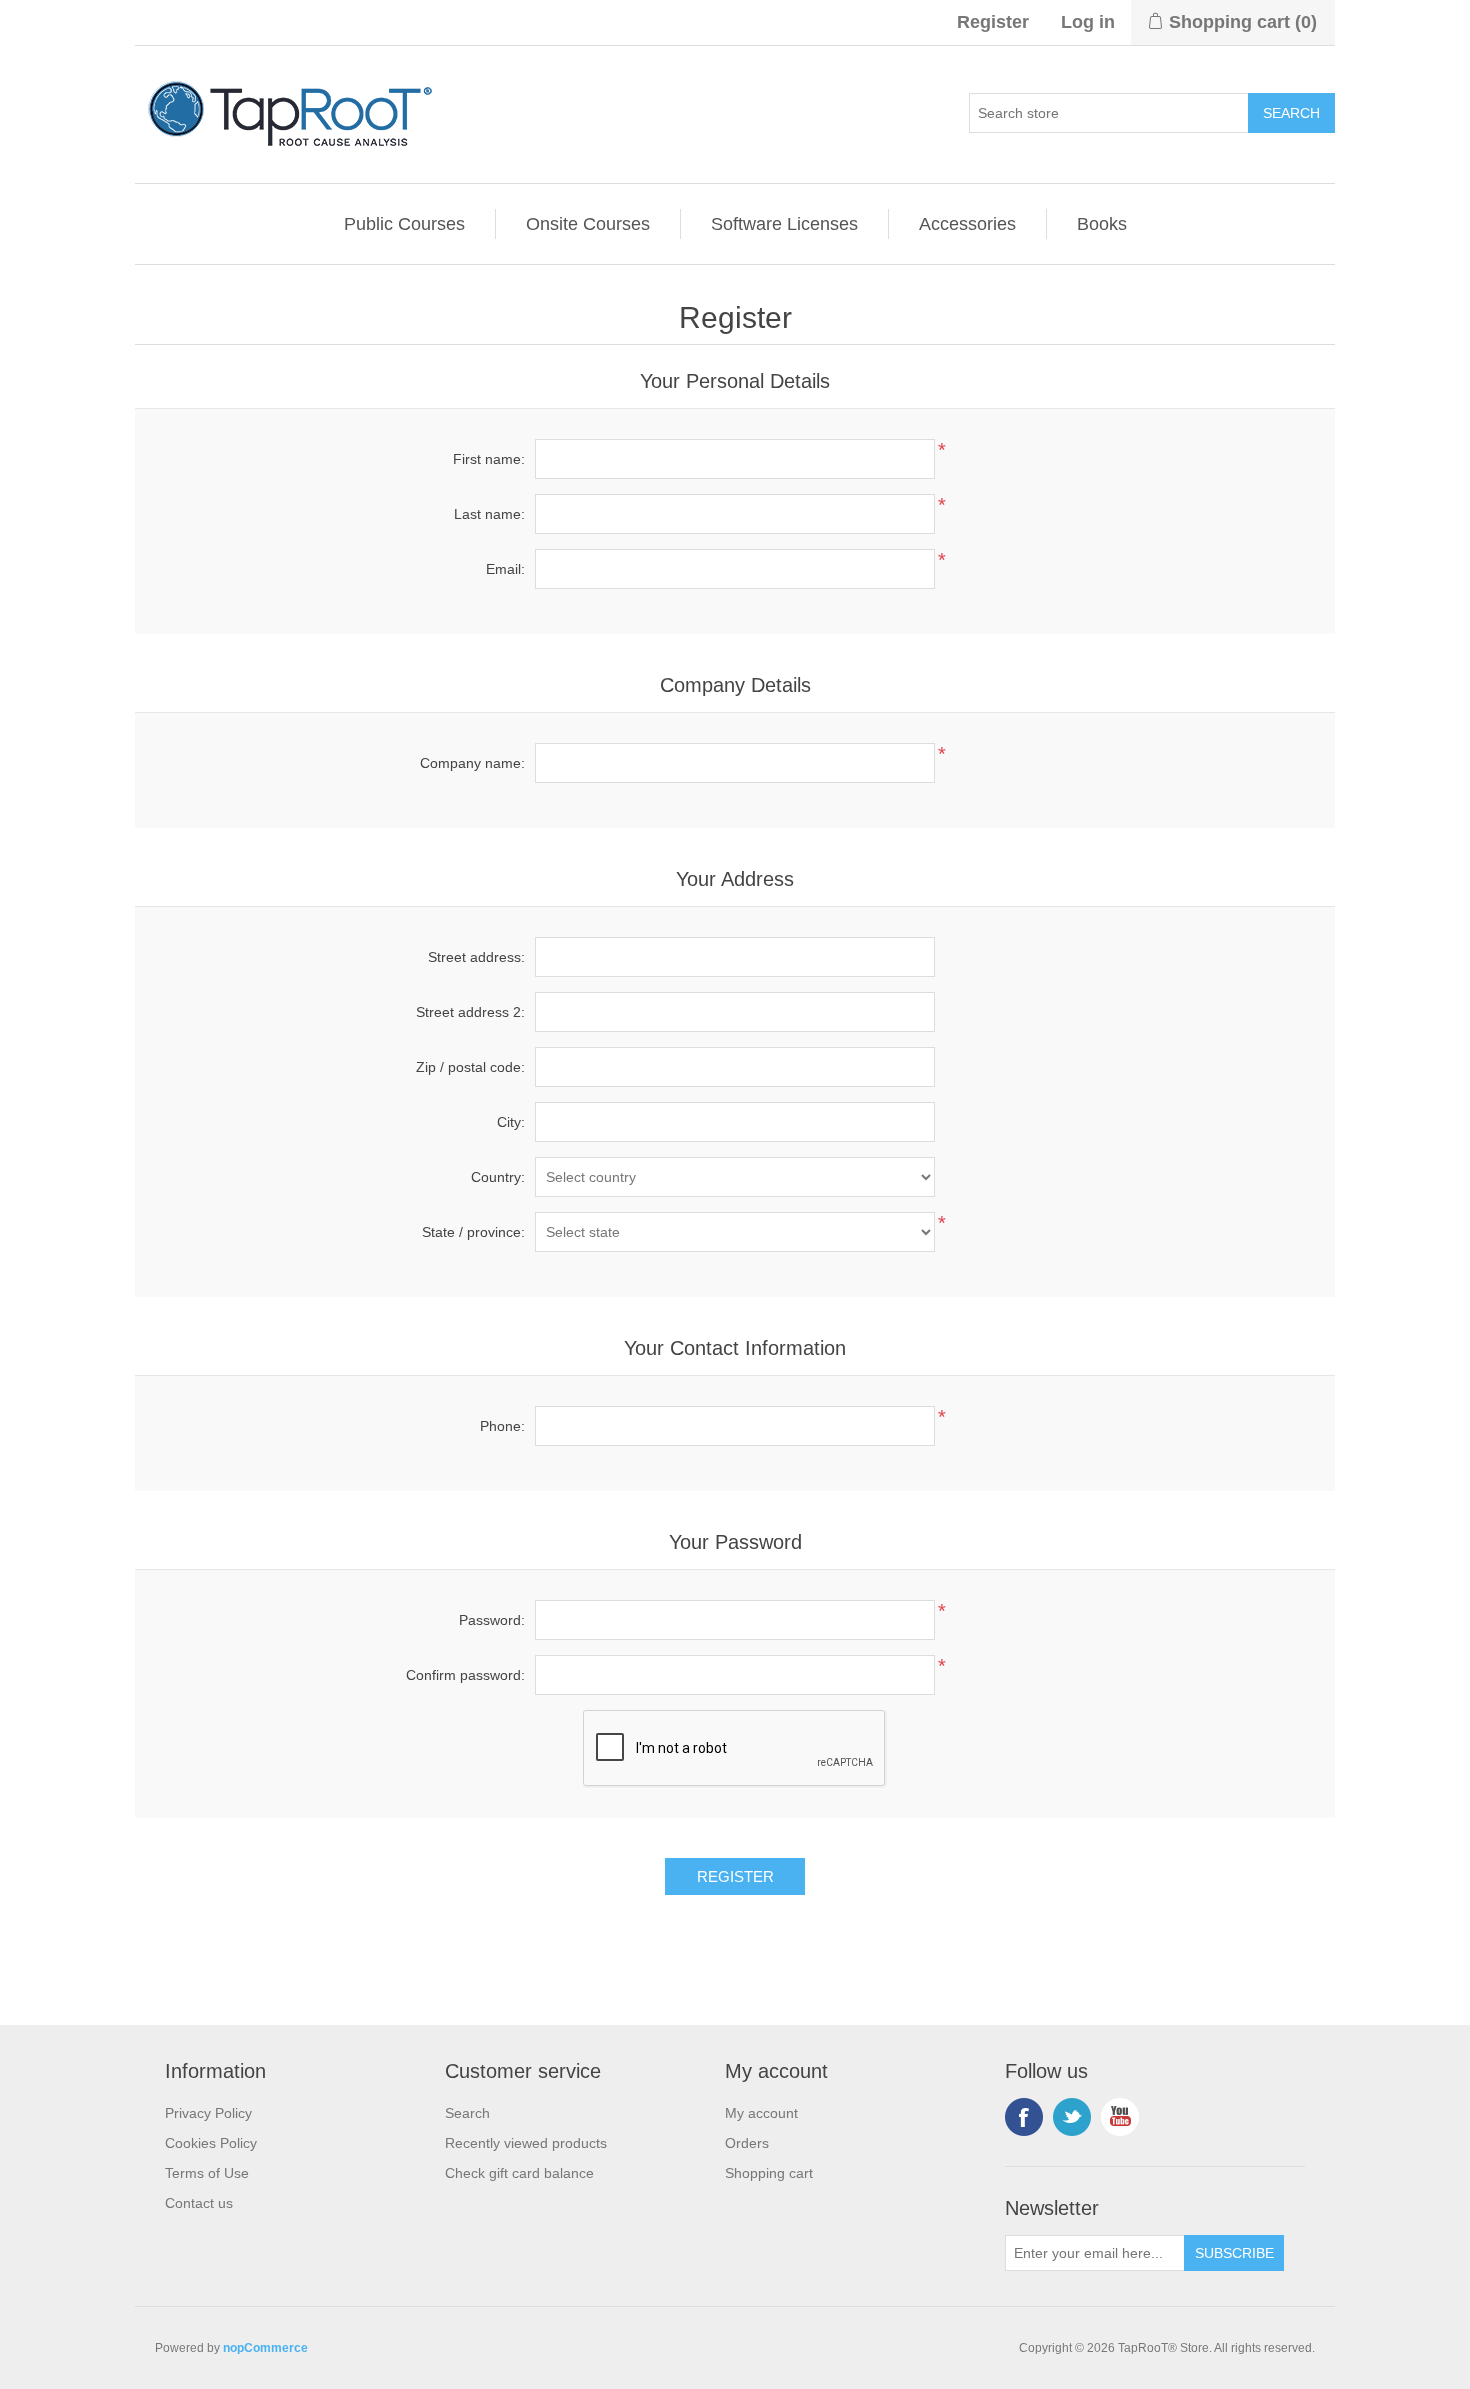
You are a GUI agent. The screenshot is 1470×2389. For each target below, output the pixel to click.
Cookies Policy (211, 2143)
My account (761, 2113)
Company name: (472, 763)
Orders (747, 2143)
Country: (498, 1177)
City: (511, 1122)
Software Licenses (784, 224)
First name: (489, 459)
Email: (505, 569)
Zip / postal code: (470, 1067)
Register (993, 22)
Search (467, 2113)
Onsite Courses (588, 224)
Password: (492, 1620)
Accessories (967, 224)
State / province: (473, 1232)
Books (1102, 224)
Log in (1088, 22)
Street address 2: (470, 1012)
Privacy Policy (208, 2113)
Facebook (1024, 2117)
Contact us (199, 2203)
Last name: (489, 514)
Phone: (502, 1426)
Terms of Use (207, 2173)
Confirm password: (465, 1675)
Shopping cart (769, 2173)
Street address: (476, 957)
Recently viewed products (526, 2143)
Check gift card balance (519, 2173)
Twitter (1072, 2117)
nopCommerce (265, 2348)
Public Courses (404, 224)
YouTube (1120, 2117)
